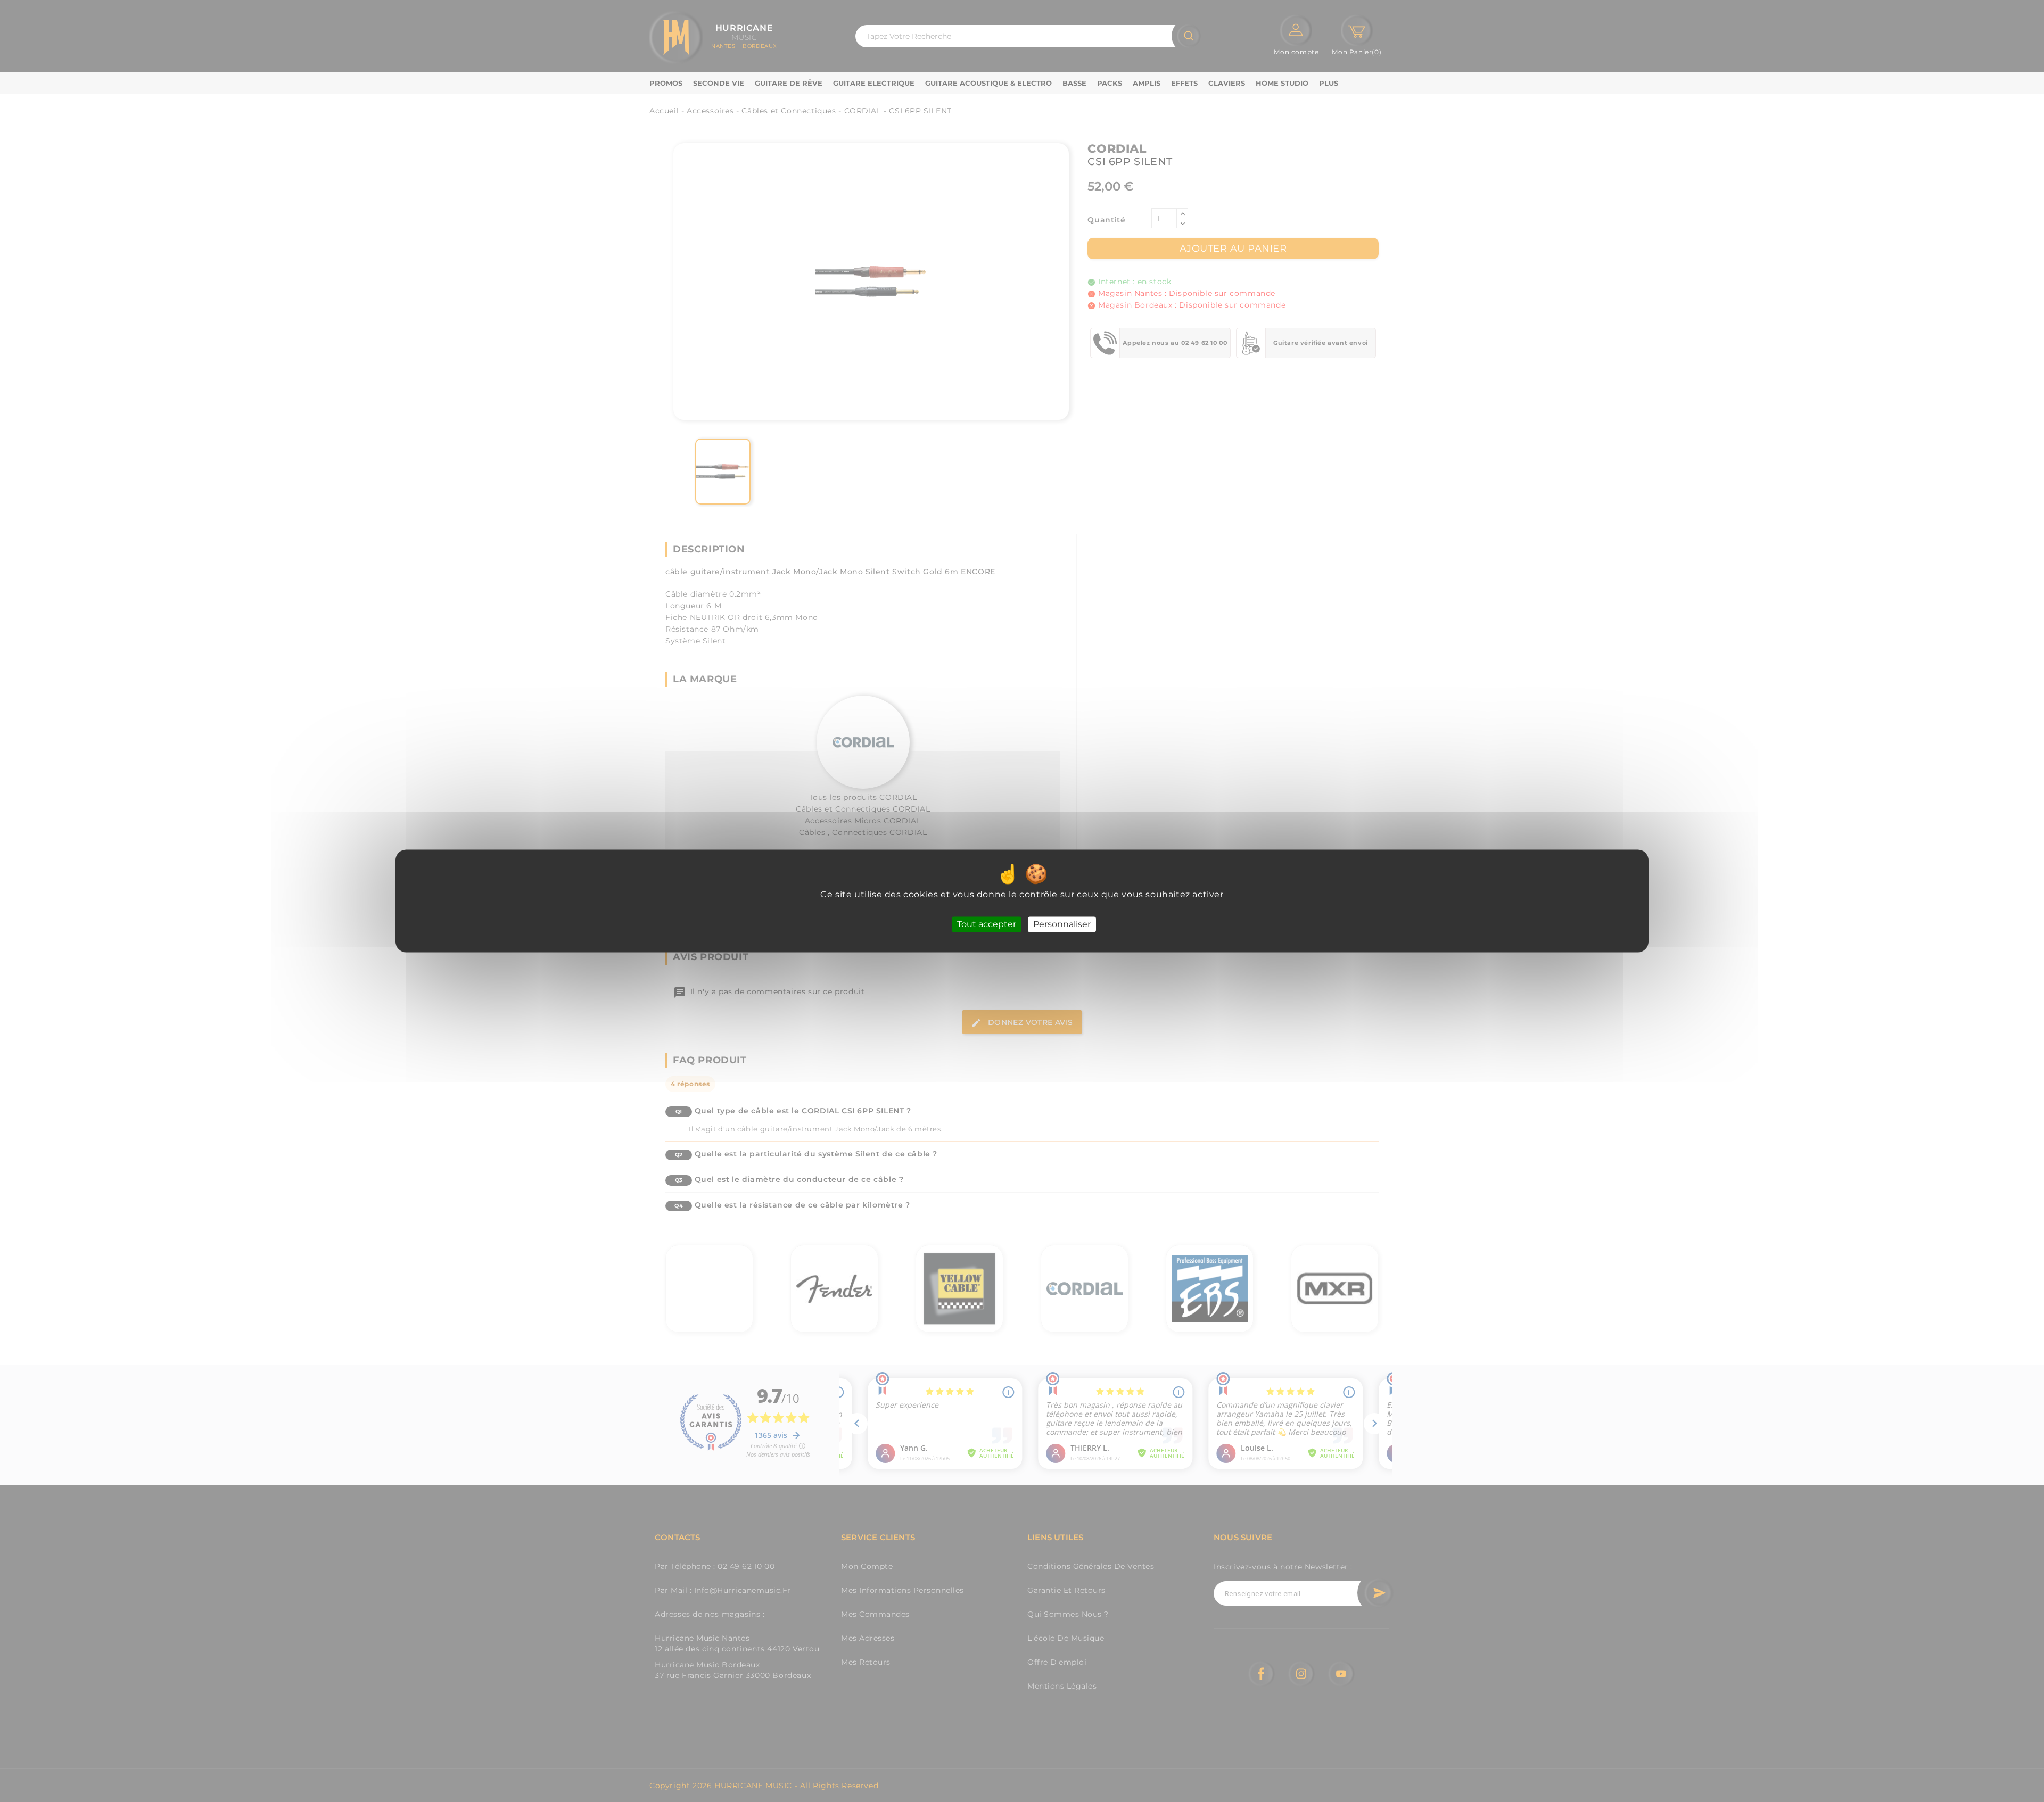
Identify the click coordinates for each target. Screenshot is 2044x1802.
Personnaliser (1062, 924)
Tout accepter (987, 924)
